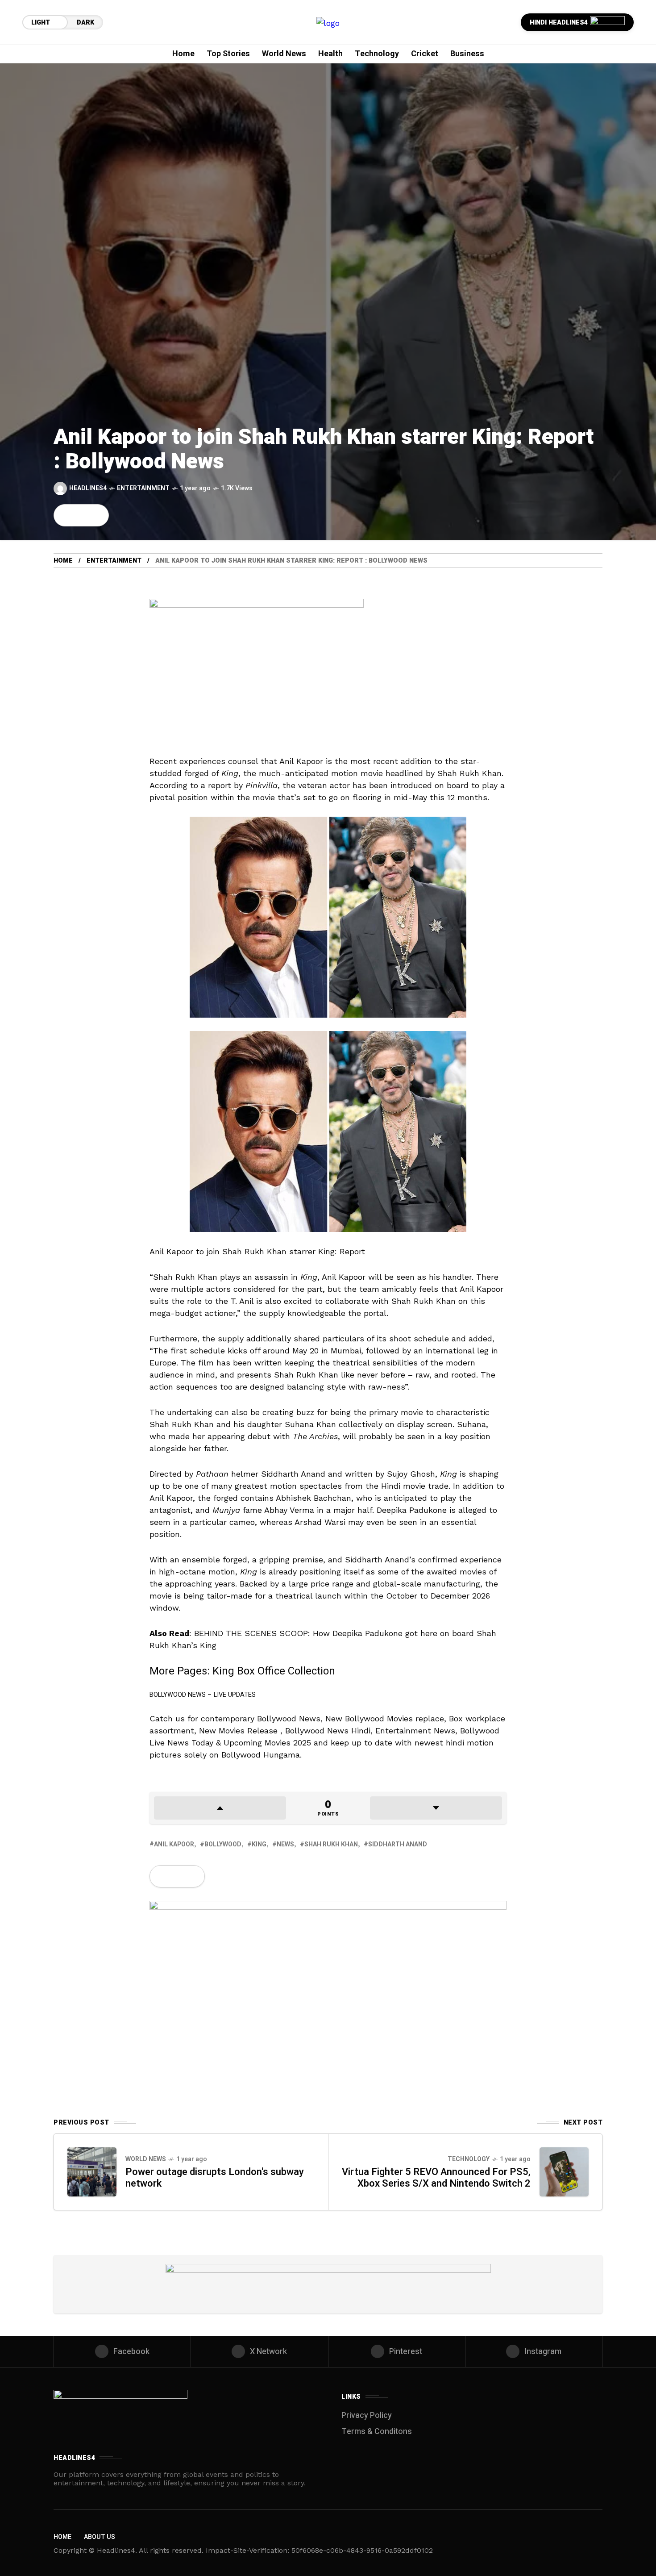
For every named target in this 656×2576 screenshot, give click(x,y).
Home (63, 561)
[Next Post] (564, 2172)
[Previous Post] (92, 2172)
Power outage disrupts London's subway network (215, 2178)
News (285, 1844)
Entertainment (143, 488)
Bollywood (223, 1844)
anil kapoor (174, 1844)
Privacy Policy (367, 2415)
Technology (469, 2159)
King (259, 1844)
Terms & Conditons (377, 2432)
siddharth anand (398, 1844)
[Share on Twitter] (81, 515)
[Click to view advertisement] (257, 669)
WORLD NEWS (146, 2159)
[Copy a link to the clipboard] (96, 515)
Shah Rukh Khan (331, 1844)
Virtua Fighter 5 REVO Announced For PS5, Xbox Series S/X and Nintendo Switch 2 (436, 2178)
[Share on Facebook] (66, 515)
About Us (100, 2537)
